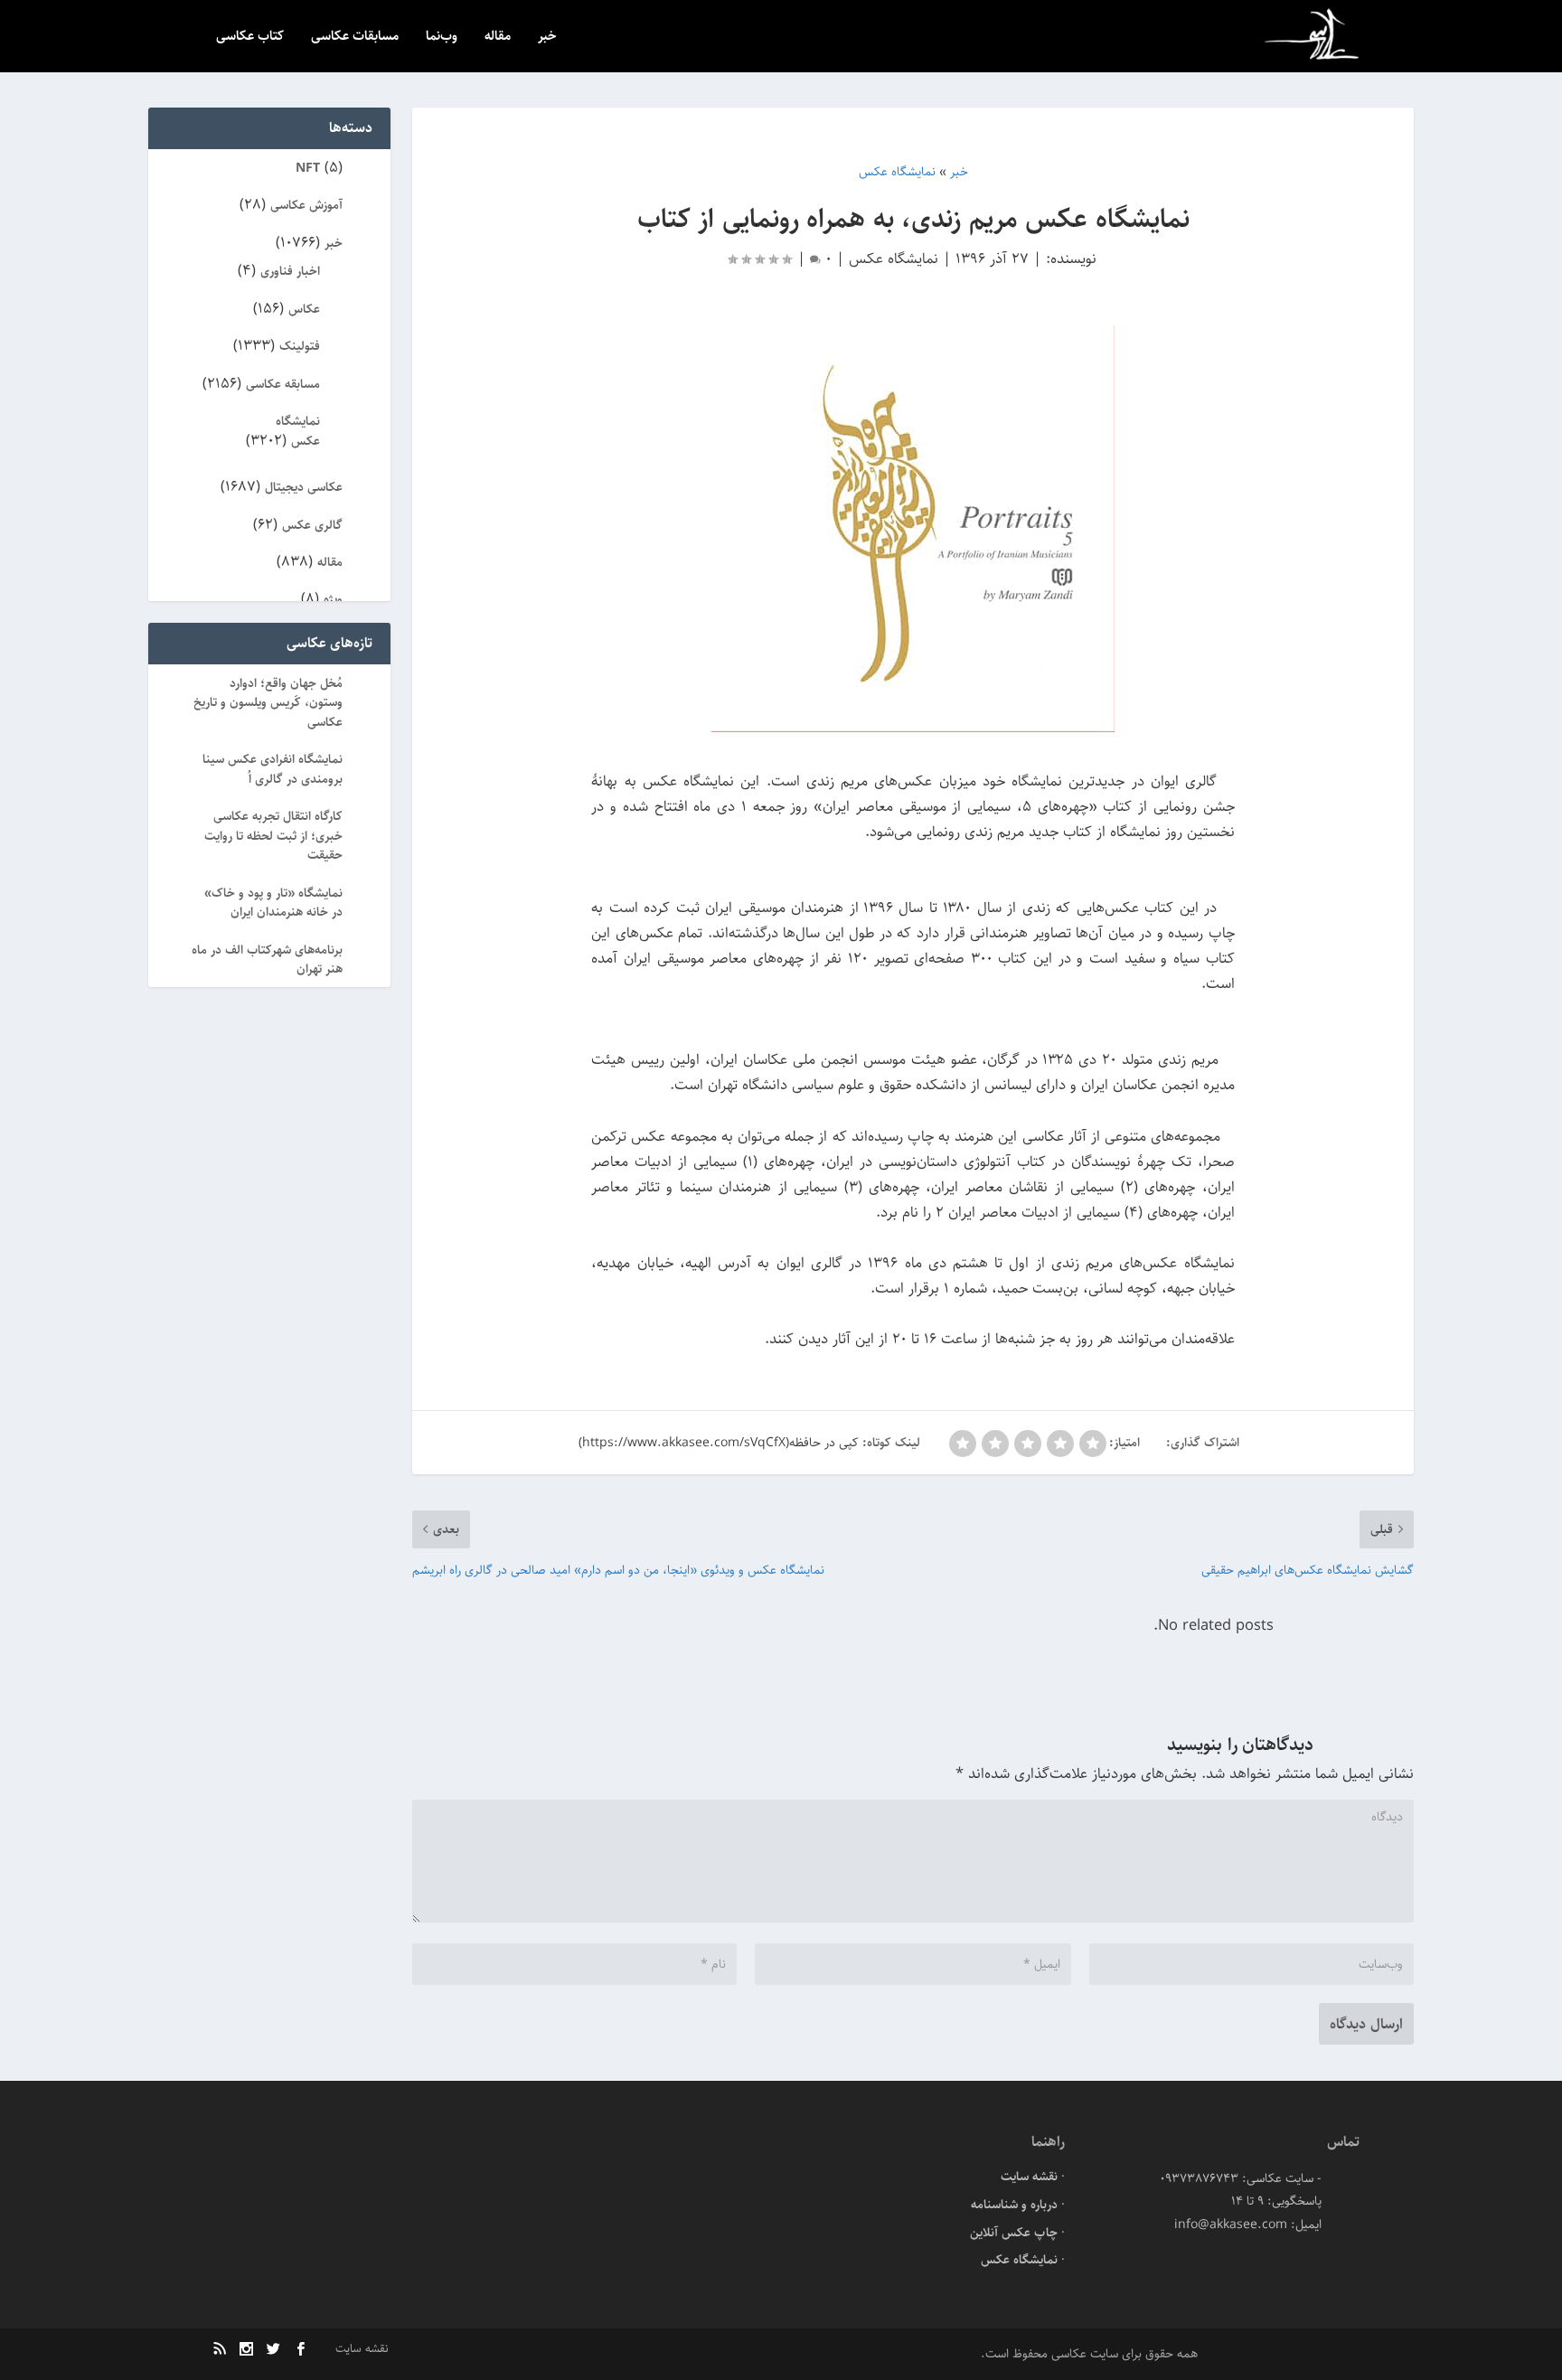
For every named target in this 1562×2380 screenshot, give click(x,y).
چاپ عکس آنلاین (1014, 2233)
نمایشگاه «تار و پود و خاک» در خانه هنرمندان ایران (273, 903)
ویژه (333, 599)
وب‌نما (442, 38)
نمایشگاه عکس (894, 259)
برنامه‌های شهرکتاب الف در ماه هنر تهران (267, 960)
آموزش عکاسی (306, 205)
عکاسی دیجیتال (304, 487)
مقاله (498, 38)
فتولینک (300, 346)
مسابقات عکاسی (355, 38)
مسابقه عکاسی (283, 384)
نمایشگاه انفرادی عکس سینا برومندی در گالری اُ (273, 769)
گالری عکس (312, 525)
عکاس (304, 309)
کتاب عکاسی (250, 38)
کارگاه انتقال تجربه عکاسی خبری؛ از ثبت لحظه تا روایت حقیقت (273, 836)
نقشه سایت (1029, 2177)
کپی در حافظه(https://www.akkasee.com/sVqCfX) (719, 1443)
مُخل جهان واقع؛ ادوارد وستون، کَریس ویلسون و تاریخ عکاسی (268, 703)
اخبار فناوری (290, 271)
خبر (547, 38)
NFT (308, 168)
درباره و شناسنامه (1014, 2205)
